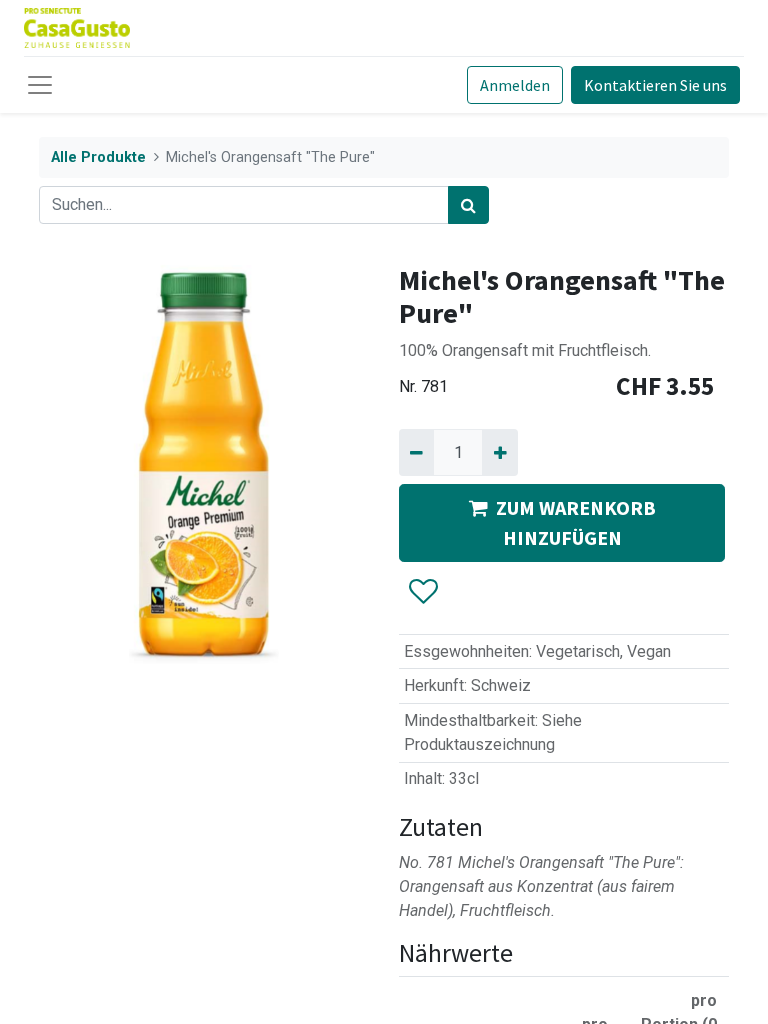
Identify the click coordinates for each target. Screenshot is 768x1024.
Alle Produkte (98, 157)
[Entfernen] (416, 452)
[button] (422, 592)
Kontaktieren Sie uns (655, 85)
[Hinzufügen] (499, 452)
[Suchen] (468, 205)
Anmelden (515, 85)
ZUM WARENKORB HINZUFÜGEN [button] (576, 522)
